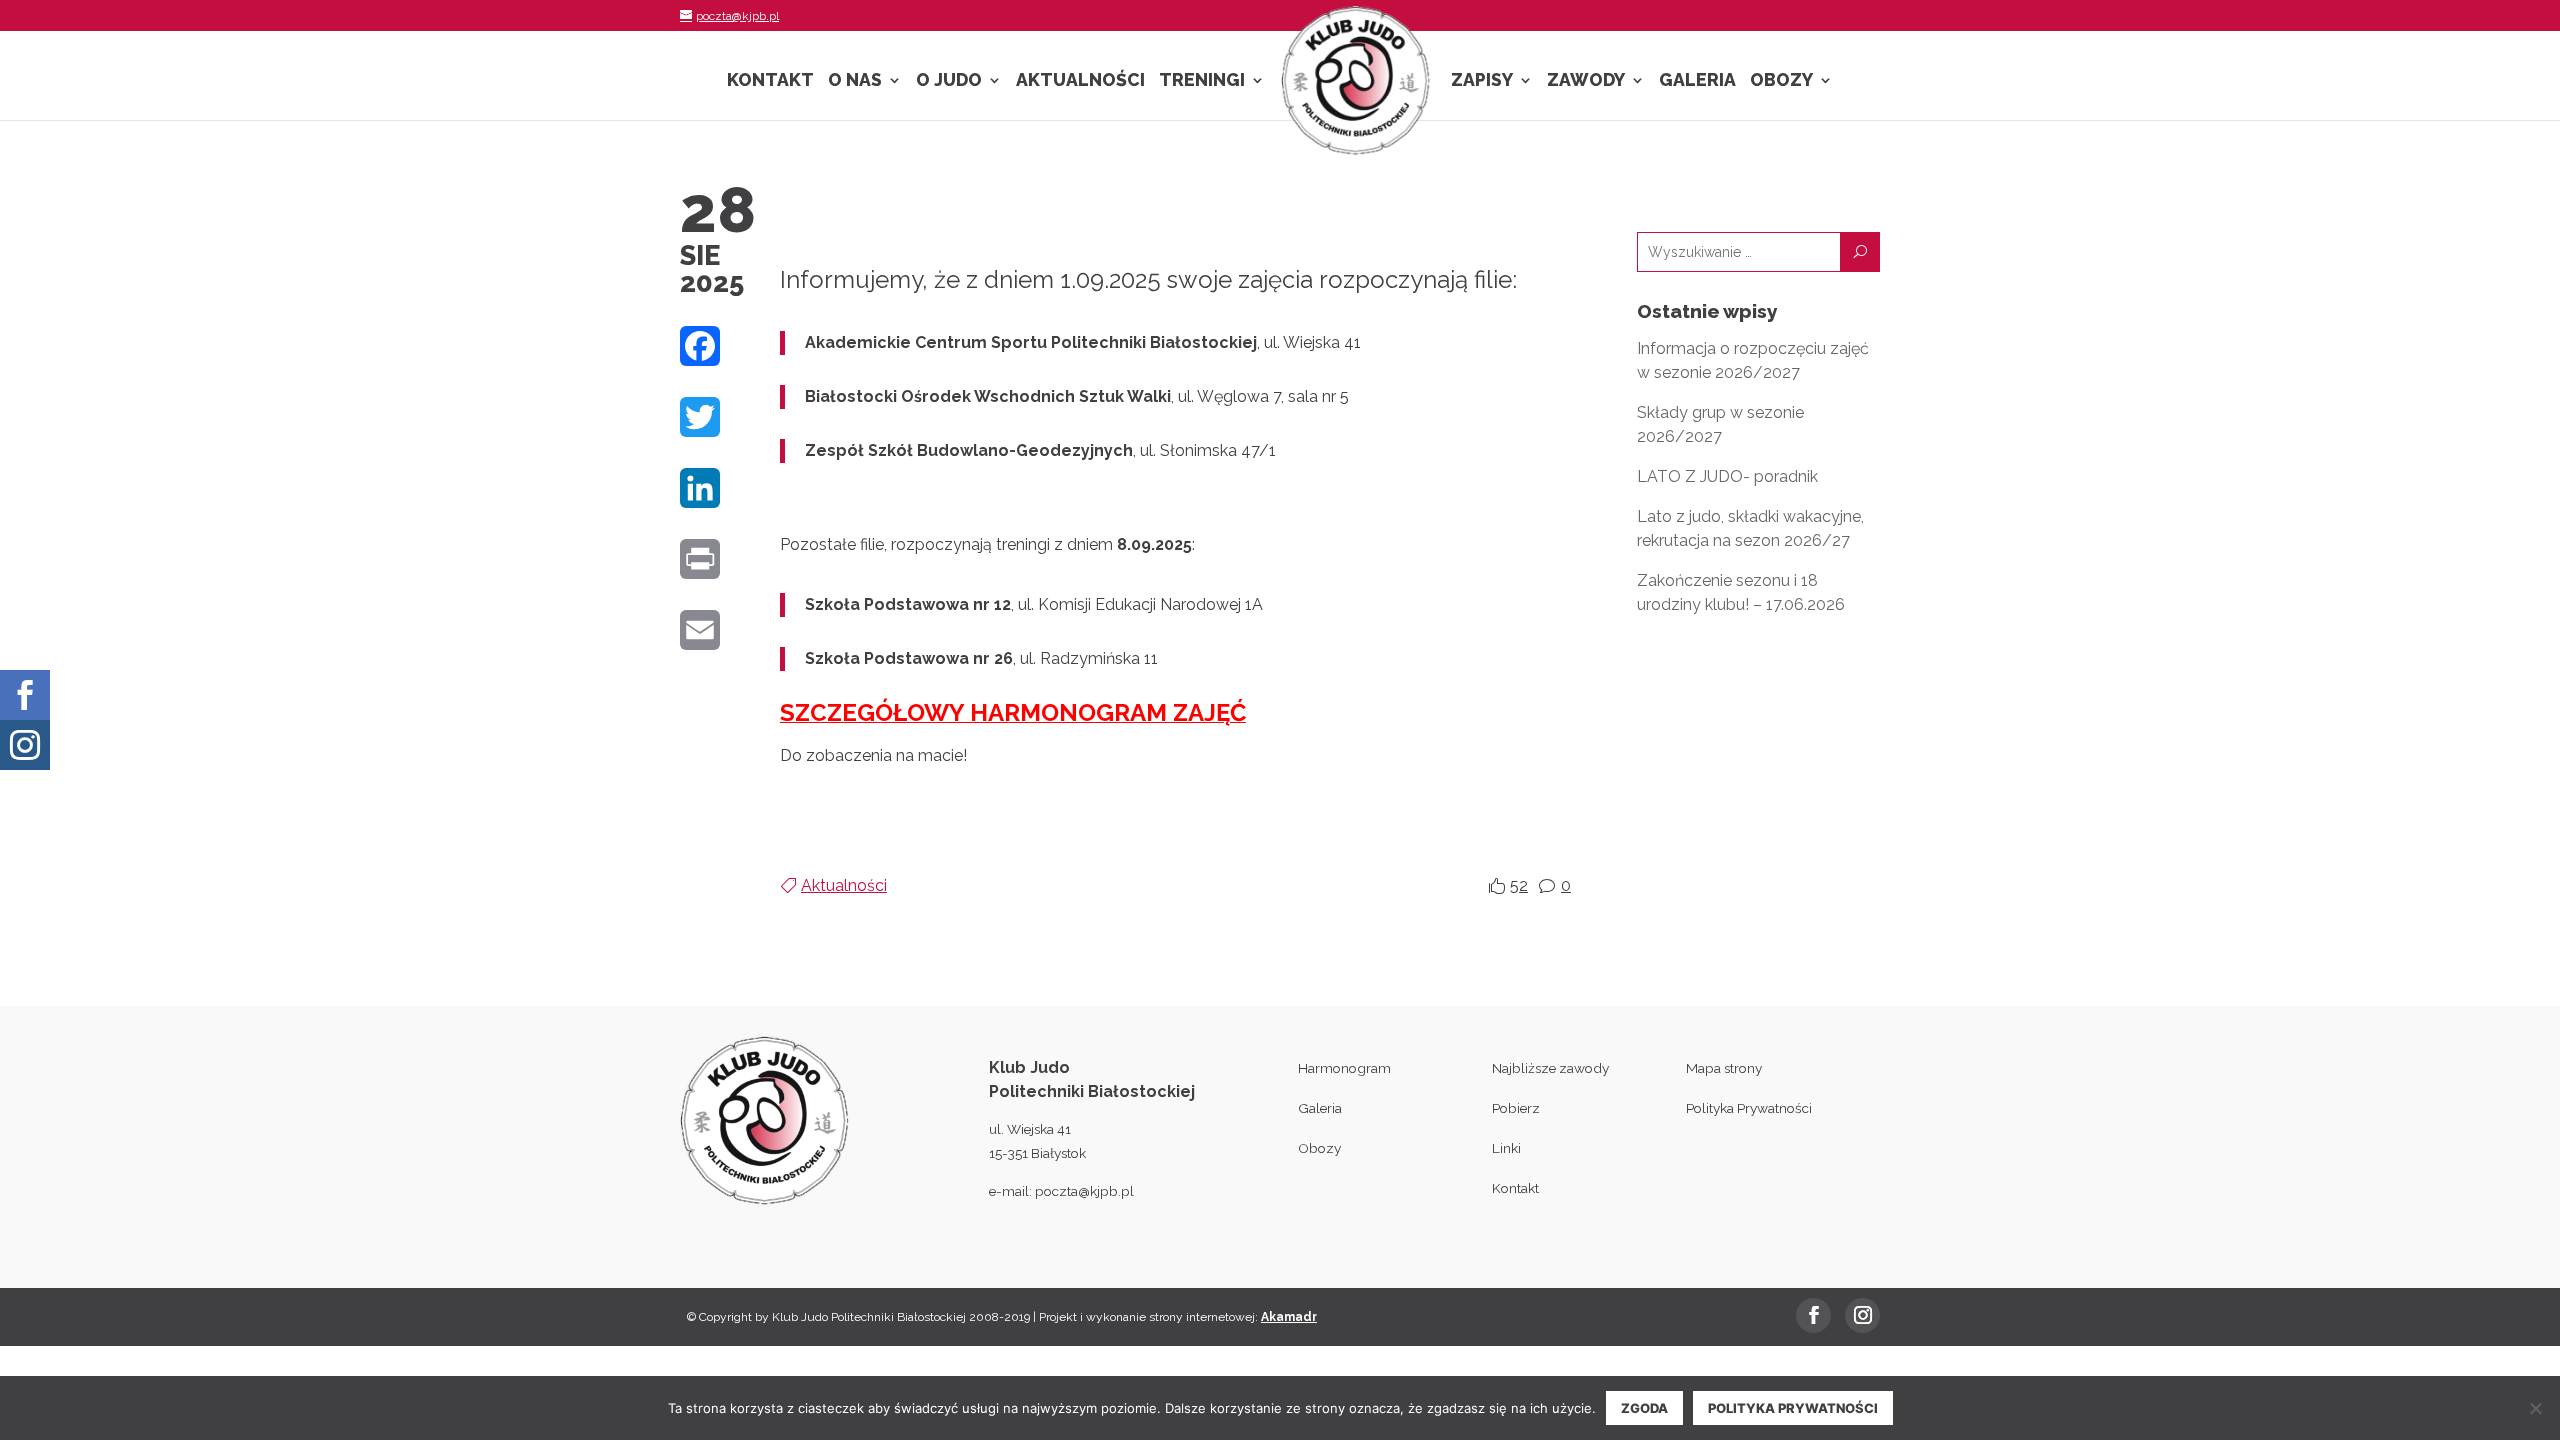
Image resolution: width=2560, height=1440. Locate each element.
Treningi (1202, 81)
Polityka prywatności (1793, 1408)
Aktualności (1080, 81)
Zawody (1586, 81)
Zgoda (1644, 1408)
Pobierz (1516, 1108)
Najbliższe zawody (1550, 1068)
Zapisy (1482, 81)
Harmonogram (1344, 1068)
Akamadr (1289, 1317)
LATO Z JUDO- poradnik (1727, 476)
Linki (1506, 1148)
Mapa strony (1724, 1068)
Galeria (1697, 81)
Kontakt (770, 81)
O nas (855, 81)
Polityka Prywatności (1749, 1108)
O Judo (949, 81)
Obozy (1781, 81)
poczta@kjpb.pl (1084, 1191)
